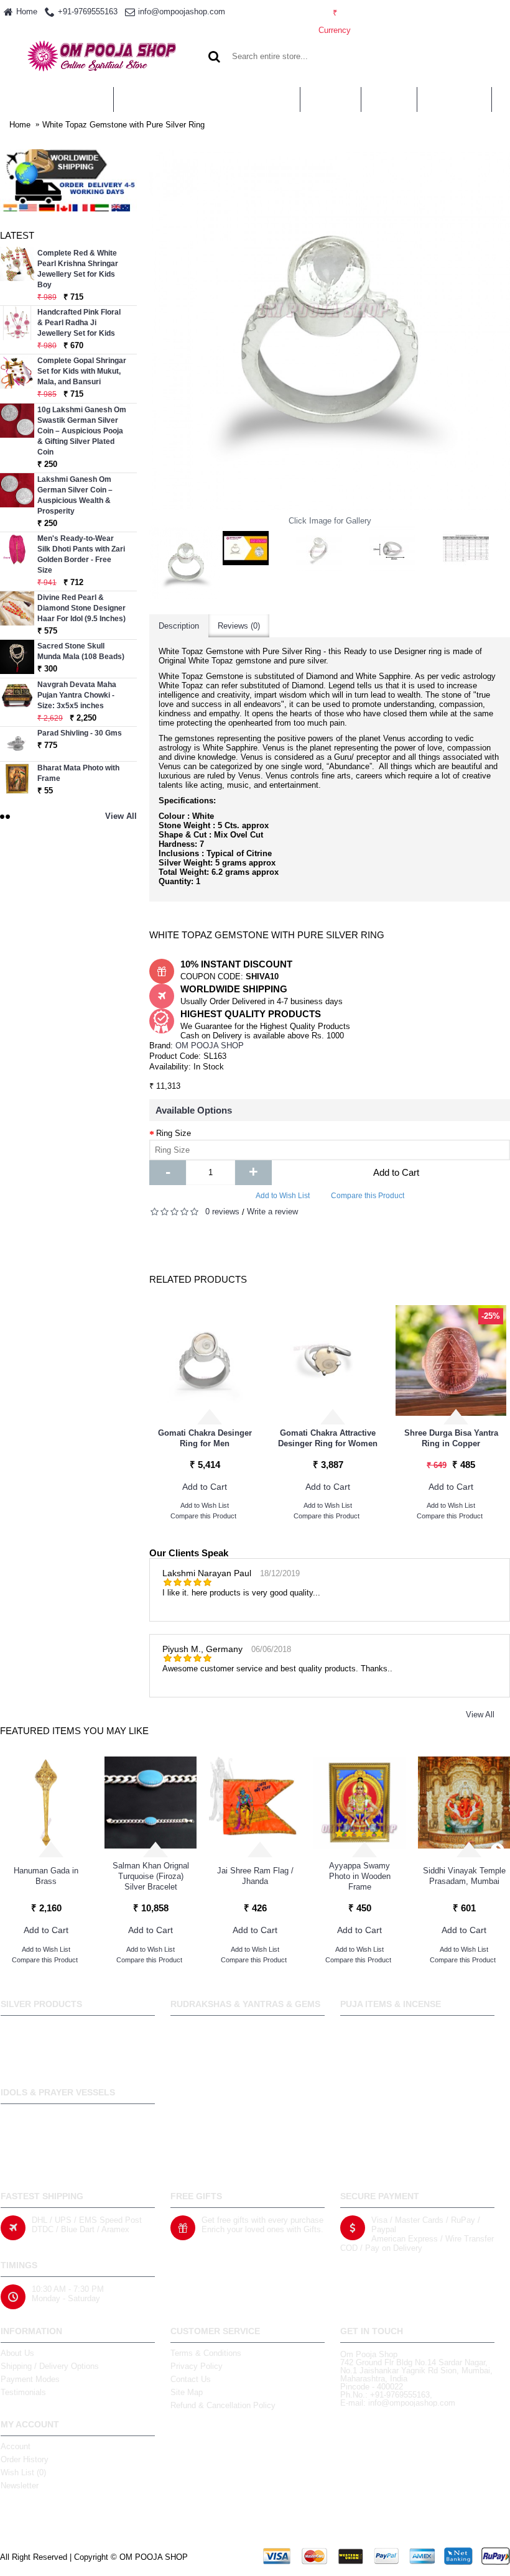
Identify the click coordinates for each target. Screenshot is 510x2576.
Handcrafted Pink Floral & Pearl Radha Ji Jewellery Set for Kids (79, 323)
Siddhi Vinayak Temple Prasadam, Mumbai (464, 1876)
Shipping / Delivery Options (50, 2366)
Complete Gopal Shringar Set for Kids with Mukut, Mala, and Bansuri (82, 371)
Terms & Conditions (206, 2353)
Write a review (272, 1212)
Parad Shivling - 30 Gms (80, 733)
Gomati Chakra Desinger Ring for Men (205, 1438)
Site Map (187, 2392)
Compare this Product (368, 1196)
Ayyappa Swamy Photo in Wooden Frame (360, 1876)
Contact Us (191, 2379)
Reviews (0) (239, 626)
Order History (25, 2459)
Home (20, 125)
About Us (17, 2353)
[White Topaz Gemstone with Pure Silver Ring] (186, 562)
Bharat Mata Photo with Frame (78, 773)
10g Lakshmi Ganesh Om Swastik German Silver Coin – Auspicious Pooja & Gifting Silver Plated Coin (82, 431)
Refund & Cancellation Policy (223, 2405)
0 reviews (222, 1212)
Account (16, 2446)
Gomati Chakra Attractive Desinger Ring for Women (328, 1438)
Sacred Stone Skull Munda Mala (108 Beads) (81, 651)
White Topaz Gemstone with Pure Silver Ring (123, 125)
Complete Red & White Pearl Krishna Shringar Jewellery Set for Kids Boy (78, 269)
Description (179, 626)
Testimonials (23, 2392)
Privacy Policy (197, 2366)
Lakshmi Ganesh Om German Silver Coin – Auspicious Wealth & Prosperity (75, 495)
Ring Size (174, 1133)
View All (480, 1715)
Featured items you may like (74, 1731)
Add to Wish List (283, 1196)
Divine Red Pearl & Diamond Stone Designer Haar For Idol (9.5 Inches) (81, 608)
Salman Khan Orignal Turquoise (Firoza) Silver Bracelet (151, 1876)
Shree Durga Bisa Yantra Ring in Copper (451, 1438)
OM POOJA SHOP (210, 1046)
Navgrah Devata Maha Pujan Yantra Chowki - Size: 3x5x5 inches (77, 695)
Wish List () (23, 2472)
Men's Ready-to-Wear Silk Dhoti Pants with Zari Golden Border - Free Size (81, 554)
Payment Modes (30, 2379)
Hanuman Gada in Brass (46, 1876)
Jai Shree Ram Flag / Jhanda (255, 1876)
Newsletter (20, 2486)
